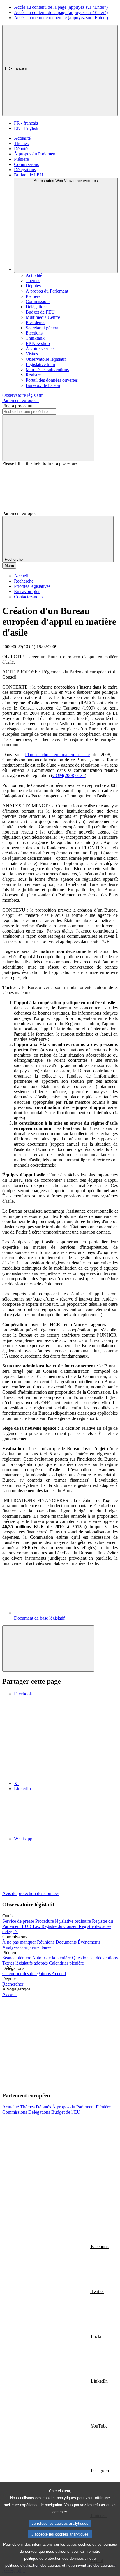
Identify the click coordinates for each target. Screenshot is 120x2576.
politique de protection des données (54, 2558)
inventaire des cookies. (96, 2565)
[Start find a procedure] (48, 438)
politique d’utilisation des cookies (33, 2565)
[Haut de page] (48, 1649)
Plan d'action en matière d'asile (57, 754)
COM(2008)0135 (69, 775)
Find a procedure (18, 406)
